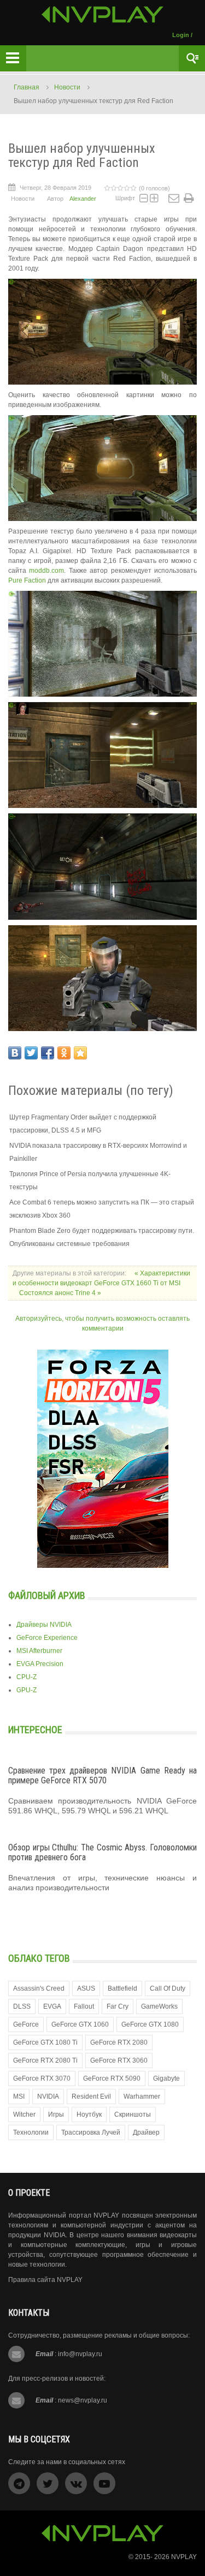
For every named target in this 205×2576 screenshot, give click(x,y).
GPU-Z (27, 1690)
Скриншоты (133, 2114)
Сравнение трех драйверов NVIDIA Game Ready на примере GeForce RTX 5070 (102, 1775)
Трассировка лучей (91, 2132)
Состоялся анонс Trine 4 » (60, 1293)
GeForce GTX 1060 (80, 2024)
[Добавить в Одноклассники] (64, 1053)
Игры (56, 2114)
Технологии (31, 2132)
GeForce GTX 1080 (150, 2024)
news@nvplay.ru (83, 2400)
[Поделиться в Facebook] (48, 1053)
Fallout (84, 2006)
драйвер (146, 2132)
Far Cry (118, 2006)
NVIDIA (48, 2096)
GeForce (26, 2024)
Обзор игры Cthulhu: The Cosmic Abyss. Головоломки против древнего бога (102, 1852)
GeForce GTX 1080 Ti (45, 2042)
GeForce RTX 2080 (119, 2042)
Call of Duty (168, 1988)
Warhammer (142, 2096)
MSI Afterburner (39, 1651)
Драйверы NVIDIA (44, 1625)
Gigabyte (166, 2078)
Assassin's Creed (39, 1988)
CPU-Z (27, 1677)
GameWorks (159, 2006)
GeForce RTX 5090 (112, 2078)
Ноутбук (89, 2114)
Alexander (83, 199)
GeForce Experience (47, 1638)
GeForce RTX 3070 (42, 2078)
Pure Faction (27, 580)
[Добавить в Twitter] (31, 1053)
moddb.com (46, 571)
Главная (27, 87)
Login (181, 35)
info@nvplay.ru (80, 2354)
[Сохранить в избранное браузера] (80, 1053)
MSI (19, 2096)
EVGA (52, 2006)
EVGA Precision (40, 1664)
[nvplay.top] (102, 14)
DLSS (22, 2006)
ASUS (86, 1988)
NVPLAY (184, 2557)
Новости (67, 87)
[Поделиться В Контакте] (15, 1053)
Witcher (24, 2114)
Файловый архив (47, 1595)
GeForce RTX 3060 (119, 2060)
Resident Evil (91, 2096)
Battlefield (122, 1988)
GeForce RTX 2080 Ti (45, 2060)
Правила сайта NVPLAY (45, 2280)
